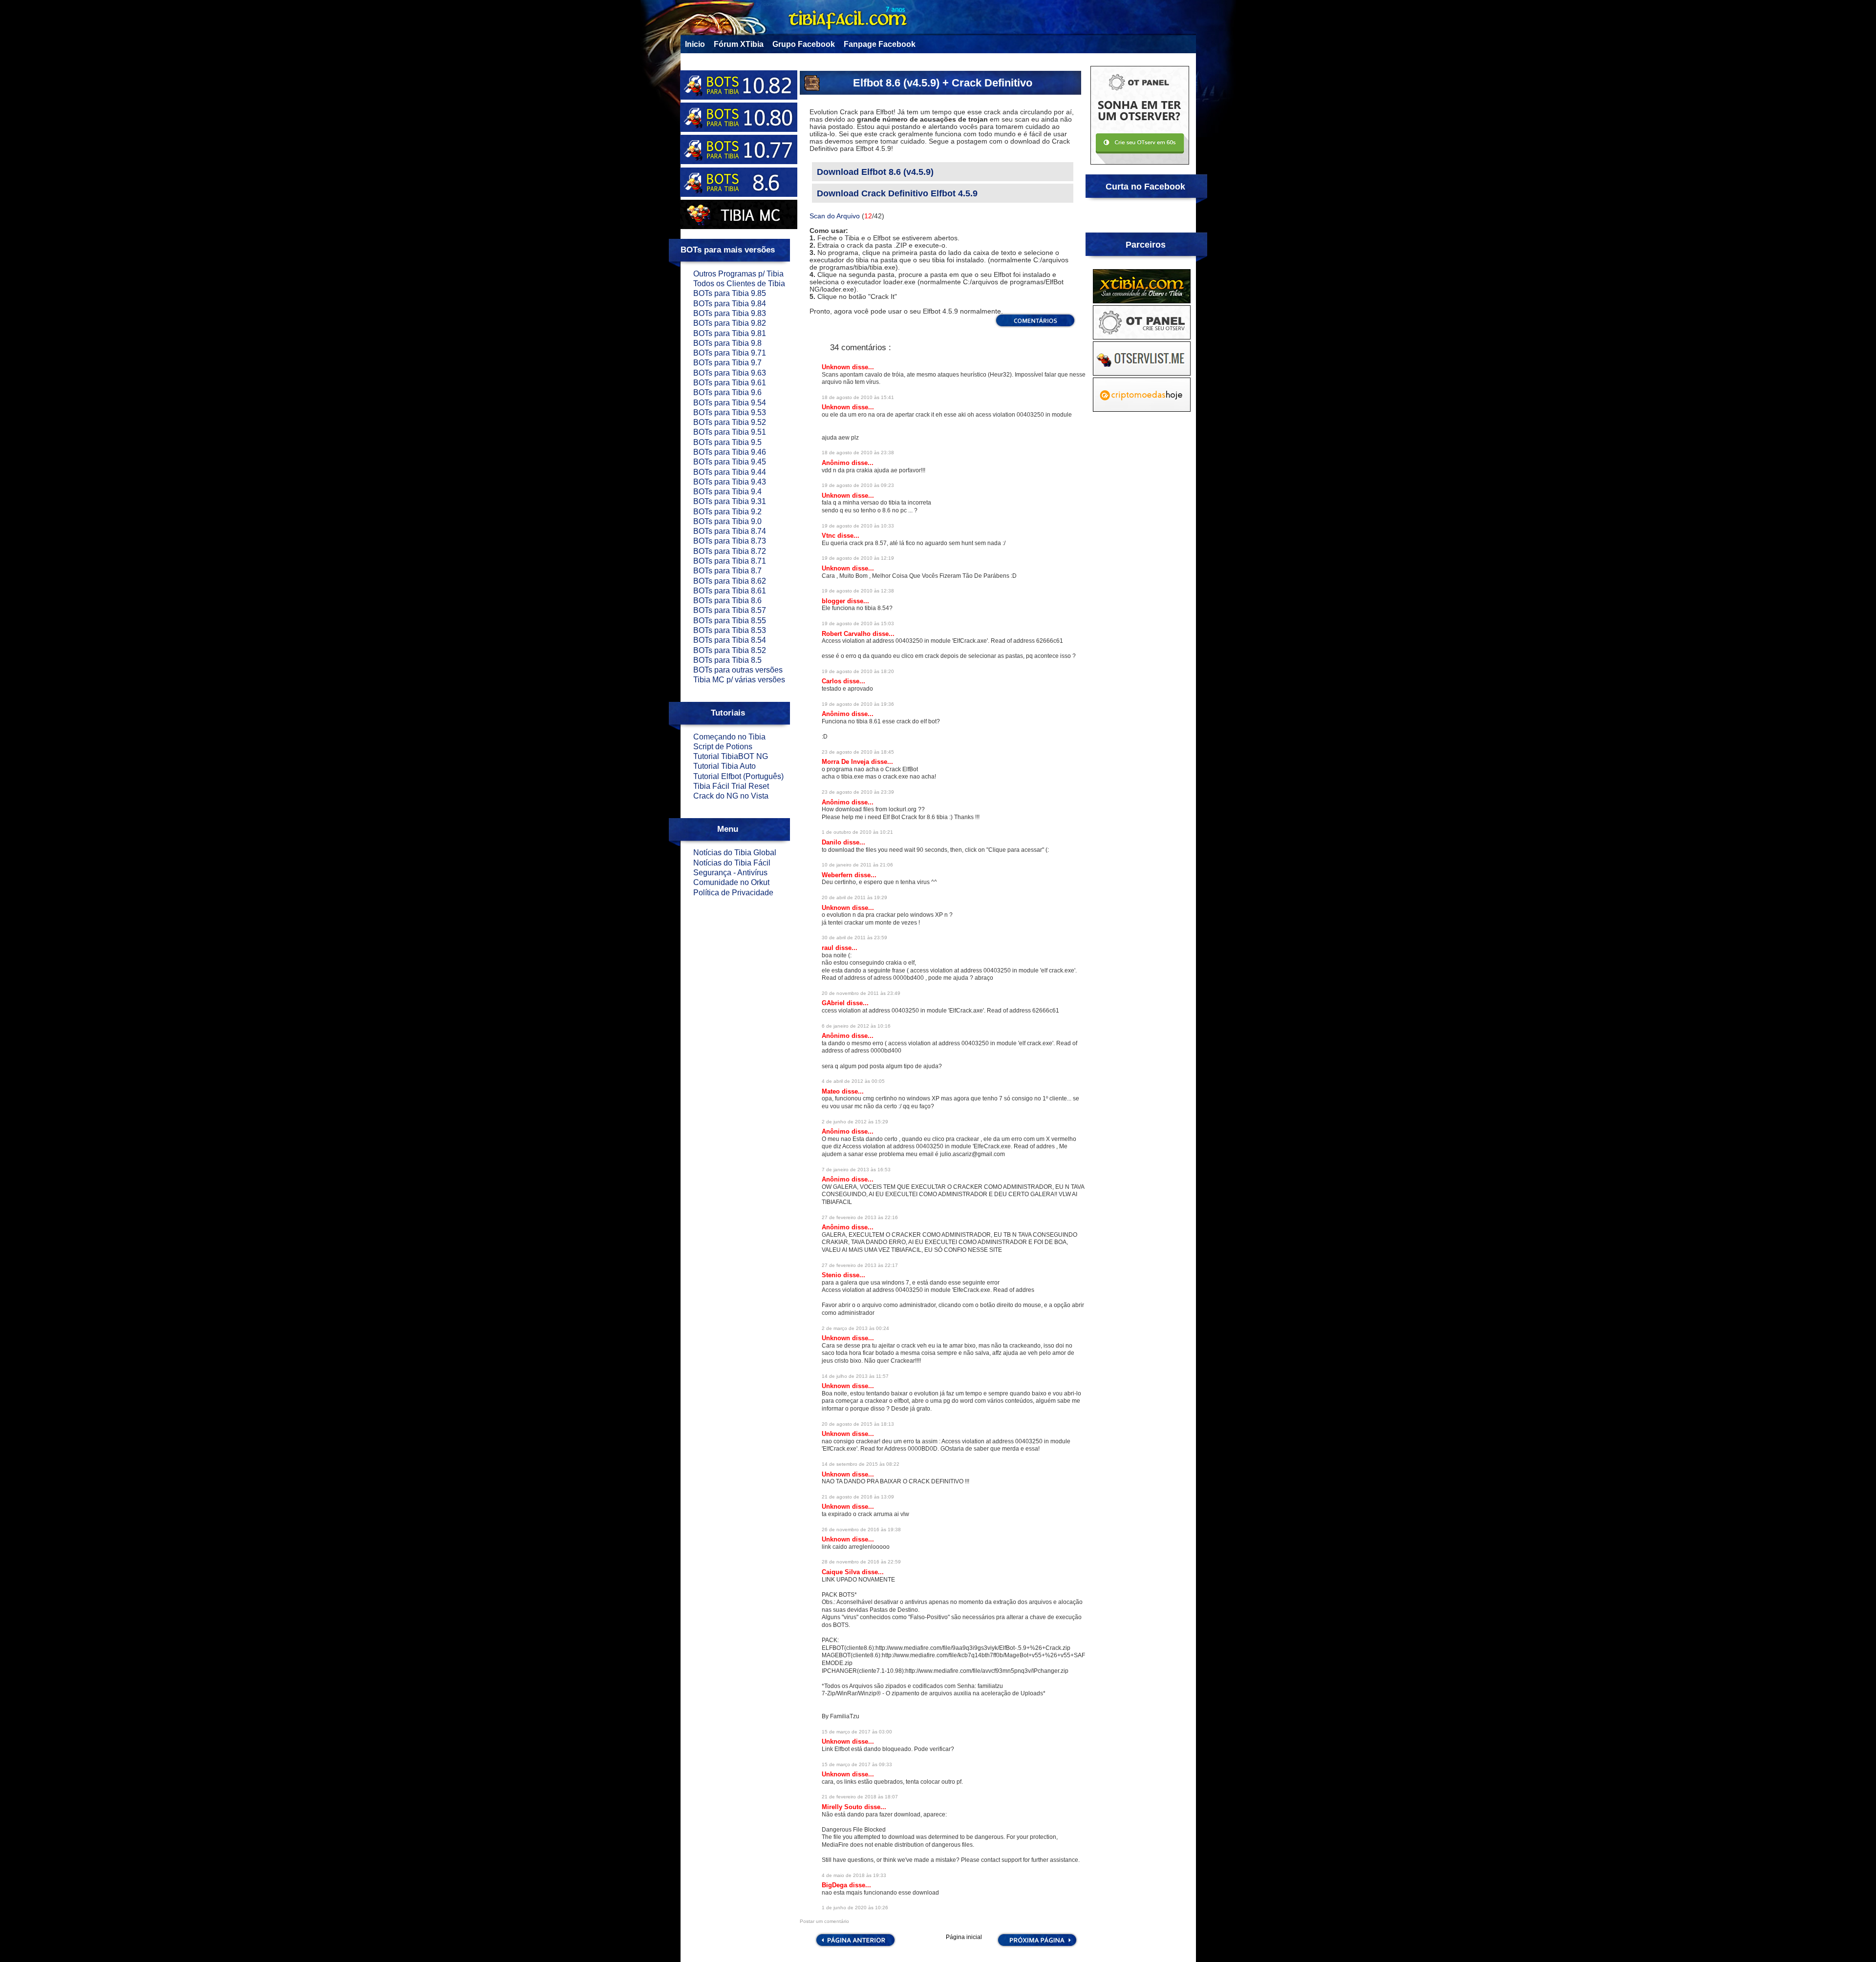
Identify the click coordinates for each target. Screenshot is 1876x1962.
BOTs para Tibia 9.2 (727, 512)
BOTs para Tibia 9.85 (730, 293)
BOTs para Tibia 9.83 (730, 313)
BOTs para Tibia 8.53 (730, 630)
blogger (834, 601)
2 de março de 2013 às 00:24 (855, 1328)
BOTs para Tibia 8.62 (730, 581)
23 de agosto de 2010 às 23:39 (858, 792)
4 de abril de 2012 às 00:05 (853, 1081)
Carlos (832, 681)
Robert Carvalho (847, 634)
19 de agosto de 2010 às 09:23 (858, 485)
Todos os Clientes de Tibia (739, 284)
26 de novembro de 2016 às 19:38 (861, 1530)
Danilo (832, 842)
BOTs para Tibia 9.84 (730, 304)
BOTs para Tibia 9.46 (730, 452)
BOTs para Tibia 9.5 (727, 442)
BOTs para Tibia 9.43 (730, 482)
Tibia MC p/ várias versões (739, 680)
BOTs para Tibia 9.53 (730, 412)
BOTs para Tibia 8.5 (727, 660)
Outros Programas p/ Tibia (738, 274)
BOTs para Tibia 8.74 (730, 531)
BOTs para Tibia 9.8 (727, 343)
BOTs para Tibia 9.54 (730, 403)
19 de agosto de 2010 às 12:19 (858, 558)
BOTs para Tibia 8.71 (730, 561)
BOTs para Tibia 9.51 (730, 432)
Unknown (837, 367)
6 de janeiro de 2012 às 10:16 (856, 1026)
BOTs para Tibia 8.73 (730, 541)
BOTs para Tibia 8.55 (730, 621)
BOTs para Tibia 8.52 (730, 650)
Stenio (832, 1275)
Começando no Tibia (729, 737)
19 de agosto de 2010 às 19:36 (858, 704)
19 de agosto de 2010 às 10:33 (858, 526)
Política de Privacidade (733, 893)
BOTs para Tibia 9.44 (730, 472)
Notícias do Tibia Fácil (732, 863)
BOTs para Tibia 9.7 (727, 363)
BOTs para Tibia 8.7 (727, 571)
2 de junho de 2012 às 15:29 (855, 1122)
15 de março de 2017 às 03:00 (857, 1732)
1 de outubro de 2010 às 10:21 (857, 832)
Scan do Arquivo (835, 216)
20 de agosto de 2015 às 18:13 (858, 1424)
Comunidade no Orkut (731, 882)
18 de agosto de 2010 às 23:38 (858, 453)
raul (829, 948)
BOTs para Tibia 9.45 (730, 462)
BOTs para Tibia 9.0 (727, 521)
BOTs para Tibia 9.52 (730, 422)
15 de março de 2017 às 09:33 (857, 1764)
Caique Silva (842, 1572)
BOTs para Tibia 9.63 (730, 373)
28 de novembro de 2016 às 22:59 (861, 1562)
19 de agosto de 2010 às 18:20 (858, 671)
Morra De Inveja (846, 762)
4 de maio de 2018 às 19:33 (854, 1875)
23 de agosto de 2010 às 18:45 (858, 752)
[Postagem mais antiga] (1037, 1946)
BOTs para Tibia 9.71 (730, 353)
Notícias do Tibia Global (735, 853)
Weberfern (838, 875)
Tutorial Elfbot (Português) (738, 776)
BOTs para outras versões (738, 670)
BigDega (835, 1885)
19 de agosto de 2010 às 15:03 (858, 623)
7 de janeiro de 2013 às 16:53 (856, 1170)
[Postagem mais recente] (855, 1946)
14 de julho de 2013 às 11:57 (855, 1376)
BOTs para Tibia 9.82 (730, 323)
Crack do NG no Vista (731, 796)
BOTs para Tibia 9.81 (730, 333)
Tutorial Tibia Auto (725, 766)
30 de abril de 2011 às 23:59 (854, 938)
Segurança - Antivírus (730, 873)
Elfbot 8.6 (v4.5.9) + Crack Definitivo (943, 83)
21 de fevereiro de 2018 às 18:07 (860, 1797)
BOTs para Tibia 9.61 (730, 383)
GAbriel (834, 1003)
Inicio (695, 44)
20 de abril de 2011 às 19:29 (854, 897)
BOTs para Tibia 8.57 (730, 610)
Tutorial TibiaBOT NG (731, 756)
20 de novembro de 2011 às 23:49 (861, 993)
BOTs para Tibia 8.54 (730, 640)
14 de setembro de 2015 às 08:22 (861, 1464)
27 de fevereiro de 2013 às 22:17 (860, 1265)
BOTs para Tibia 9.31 (730, 501)
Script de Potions (723, 747)
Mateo (832, 1091)
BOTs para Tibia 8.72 (730, 551)
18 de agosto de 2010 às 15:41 (858, 397)
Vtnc (830, 536)
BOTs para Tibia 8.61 (730, 591)
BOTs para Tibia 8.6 (727, 601)
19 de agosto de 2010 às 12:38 (858, 591)
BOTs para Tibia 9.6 (727, 392)
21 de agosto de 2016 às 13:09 (858, 1497)
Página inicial (964, 1937)
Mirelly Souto (843, 1807)
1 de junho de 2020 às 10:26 (855, 1908)
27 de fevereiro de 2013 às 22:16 (860, 1217)
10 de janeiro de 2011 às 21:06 (857, 865)
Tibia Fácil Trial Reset (731, 786)
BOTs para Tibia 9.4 (727, 492)
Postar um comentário (824, 1921)
